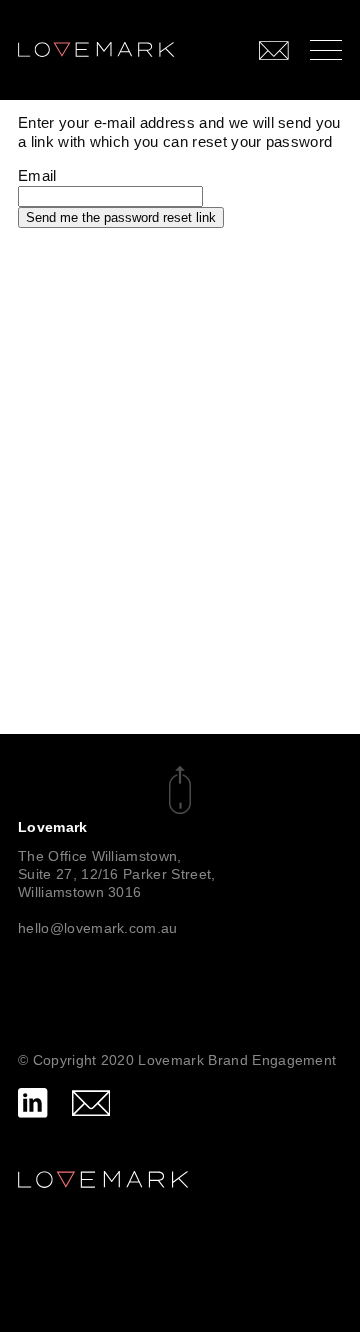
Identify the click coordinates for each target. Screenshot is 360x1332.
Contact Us (221, 49)
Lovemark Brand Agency (96, 41)
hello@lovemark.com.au (98, 928)
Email (37, 175)
